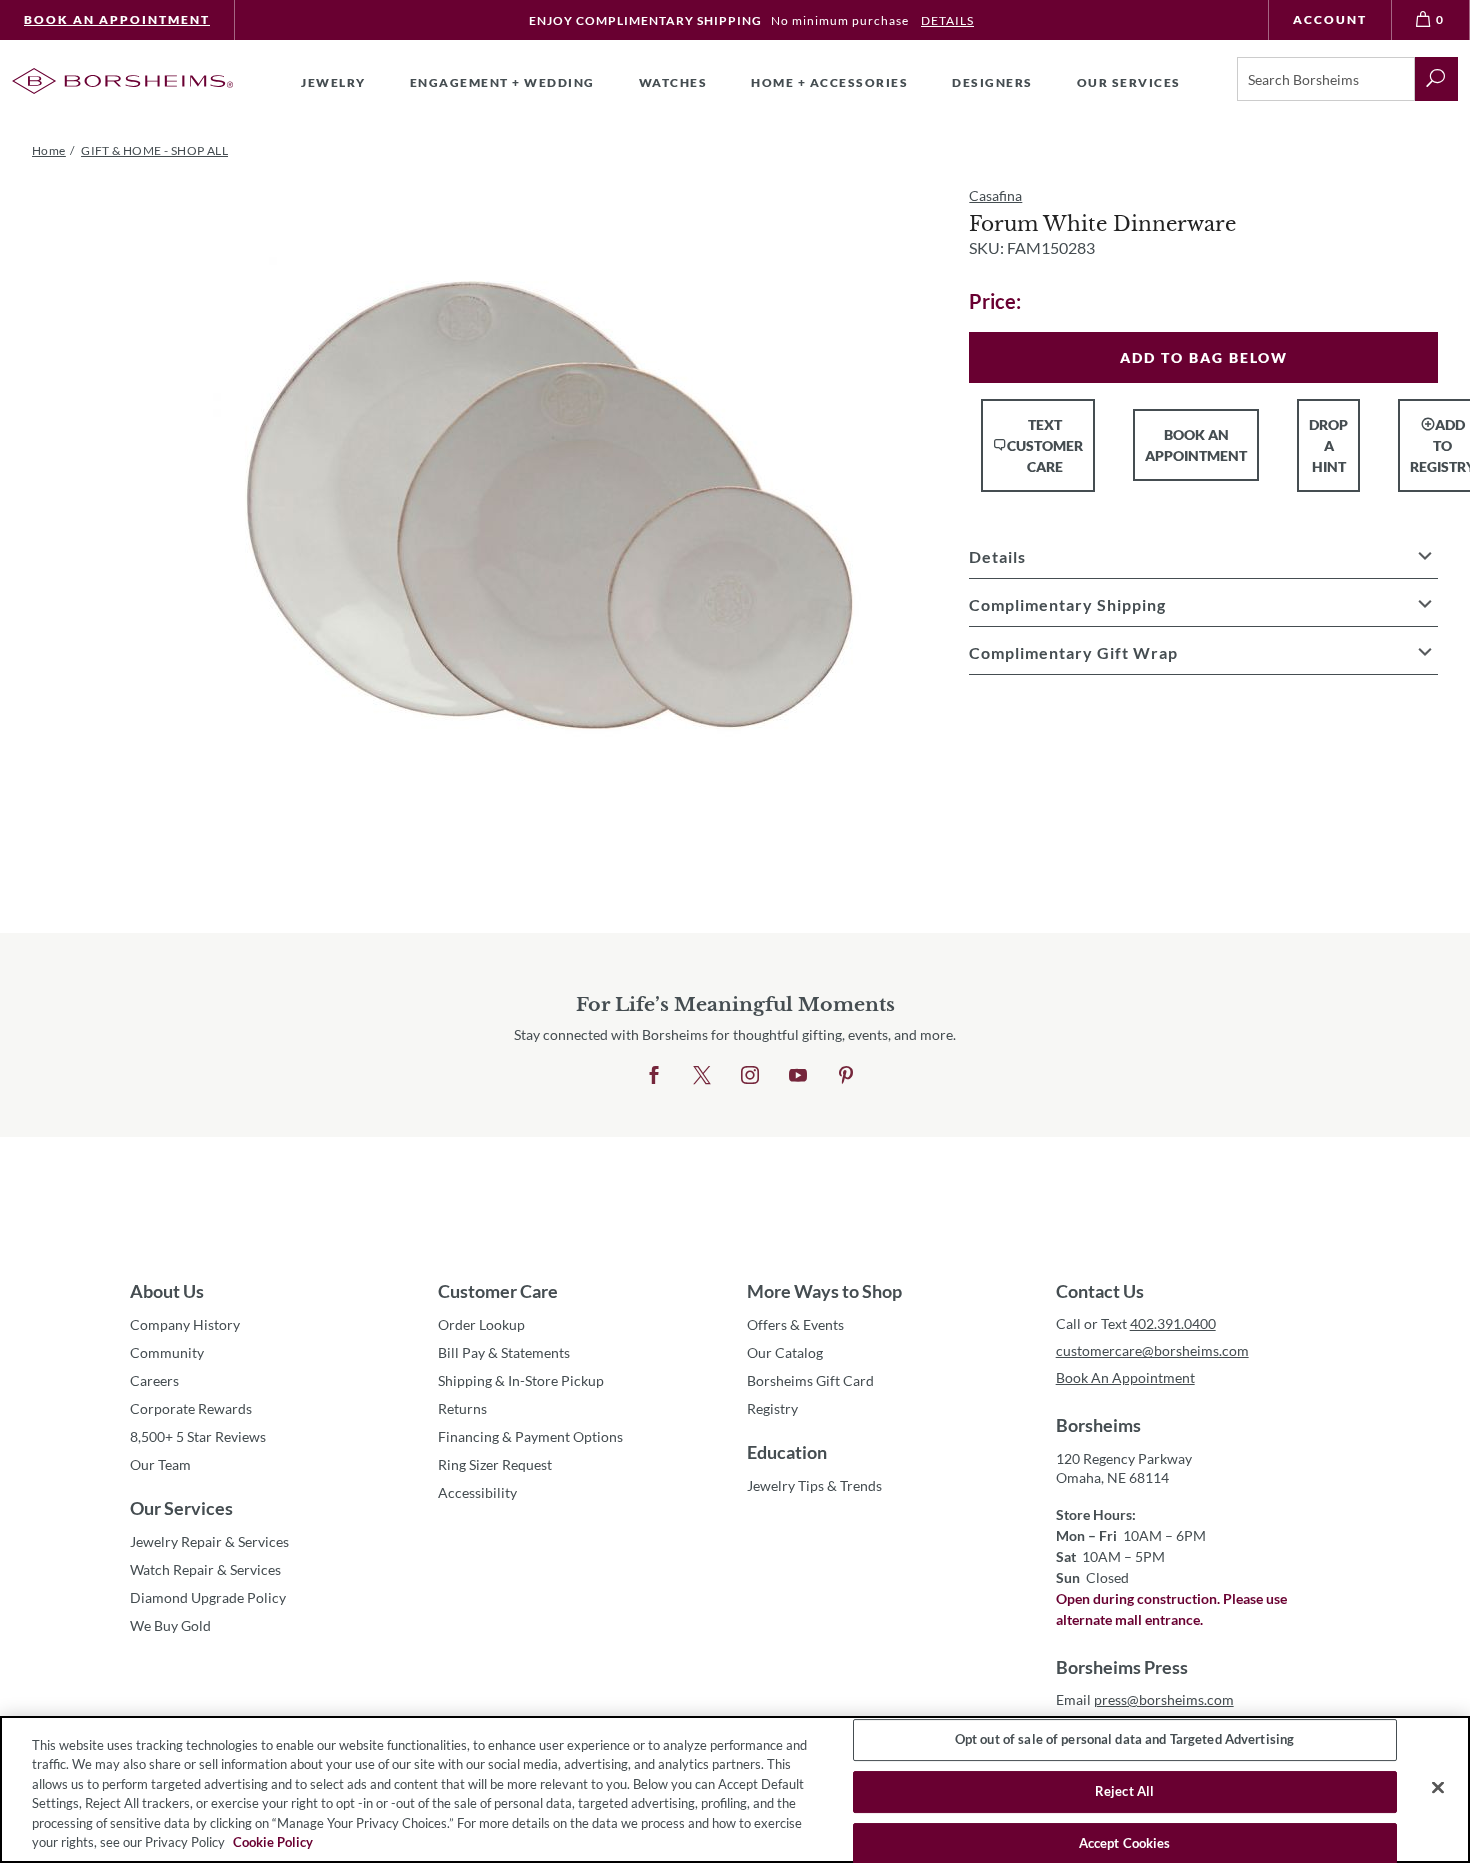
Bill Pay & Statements (504, 1352)
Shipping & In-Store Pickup (521, 1380)
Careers (154, 1380)
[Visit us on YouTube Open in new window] (798, 1076)
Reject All (1124, 1791)
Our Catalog (785, 1352)
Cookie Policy (273, 1842)
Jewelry (333, 82)
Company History (185, 1324)
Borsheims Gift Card (810, 1380)
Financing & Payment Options (530, 1436)
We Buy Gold (170, 1625)
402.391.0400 (1173, 1323)
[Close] (1438, 1788)
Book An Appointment (117, 19)
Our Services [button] (1129, 82)
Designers (992, 82)
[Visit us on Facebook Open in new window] (654, 1076)
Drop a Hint (1328, 445)
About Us (167, 1291)
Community (167, 1352)
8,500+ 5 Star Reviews (198, 1436)
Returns (462, 1408)
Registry (772, 1408)
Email (1145, 1699)
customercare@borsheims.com (1152, 1350)
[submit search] (1436, 79)
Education (787, 1452)
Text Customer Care (1045, 445)
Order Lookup (481, 1324)
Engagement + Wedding (502, 82)
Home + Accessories (829, 82)
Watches (673, 82)
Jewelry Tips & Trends (814, 1485)
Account (1330, 19)
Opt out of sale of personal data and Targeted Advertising (1124, 1740)
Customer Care (498, 1291)
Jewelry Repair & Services (209, 1541)
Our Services (181, 1508)
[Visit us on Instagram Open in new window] (750, 1076)
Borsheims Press (1122, 1667)
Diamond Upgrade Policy (208, 1597)
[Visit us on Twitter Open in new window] (702, 1076)
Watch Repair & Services (205, 1569)
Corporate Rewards (191, 1408)
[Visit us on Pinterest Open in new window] (846, 1076)
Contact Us (1100, 1291)
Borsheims (1098, 1425)
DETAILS (947, 20)
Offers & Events (795, 1324)
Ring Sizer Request (495, 1464)
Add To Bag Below (1204, 357)
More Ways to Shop (824, 1291)
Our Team (160, 1464)
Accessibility (477, 1492)
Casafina (995, 195)
